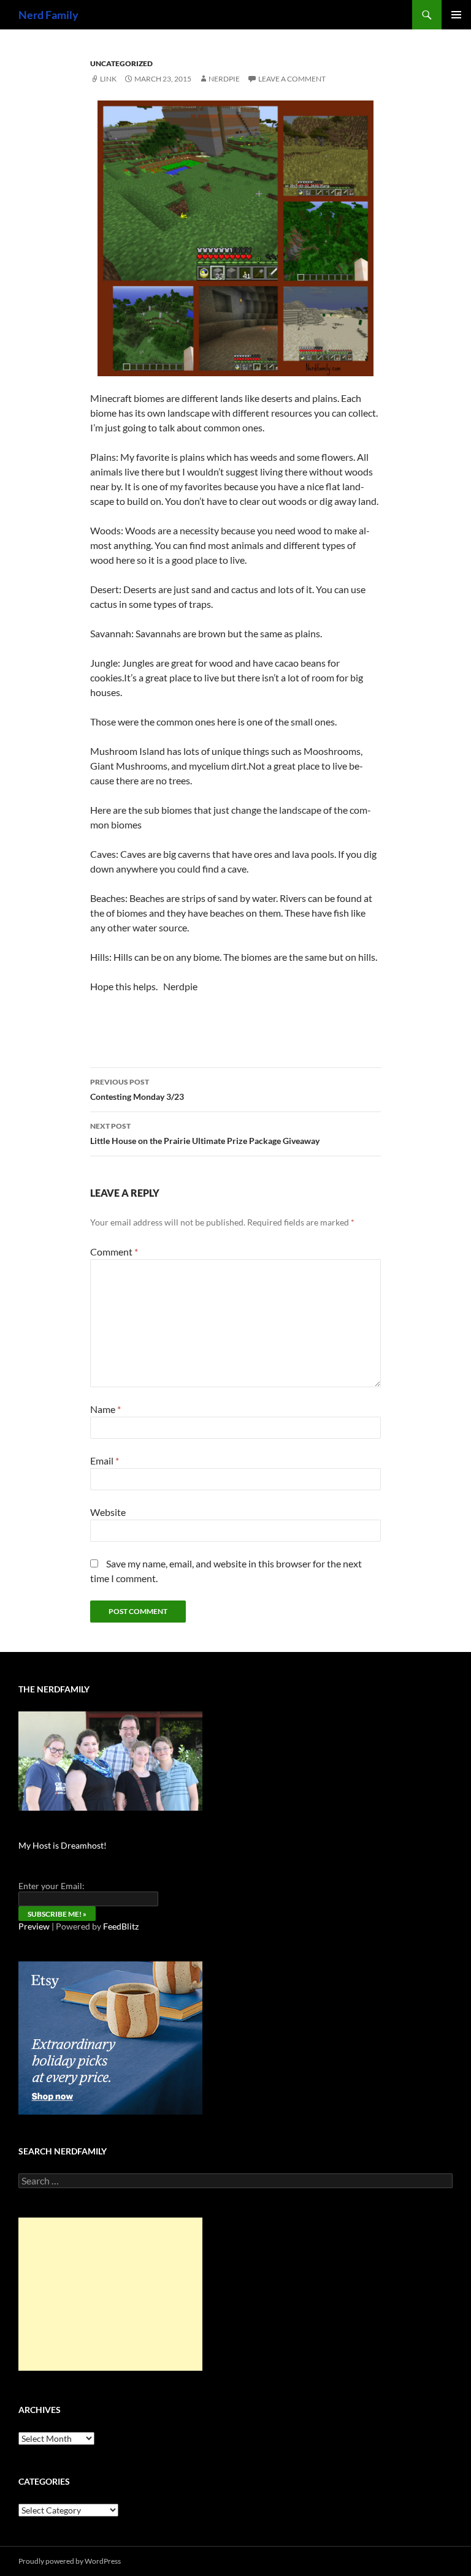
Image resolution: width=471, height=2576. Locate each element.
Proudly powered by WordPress (70, 2561)
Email (105, 1460)
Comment (114, 1252)
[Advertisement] (110, 2294)
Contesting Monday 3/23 (137, 1089)
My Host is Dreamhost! (63, 1845)
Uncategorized (121, 63)
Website (108, 1512)
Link (108, 79)
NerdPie (224, 79)
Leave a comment (292, 79)
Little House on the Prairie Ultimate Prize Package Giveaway (205, 1134)
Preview (34, 1926)
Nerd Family (48, 15)
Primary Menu (456, 15)
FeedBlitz (121, 1926)
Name (105, 1409)
